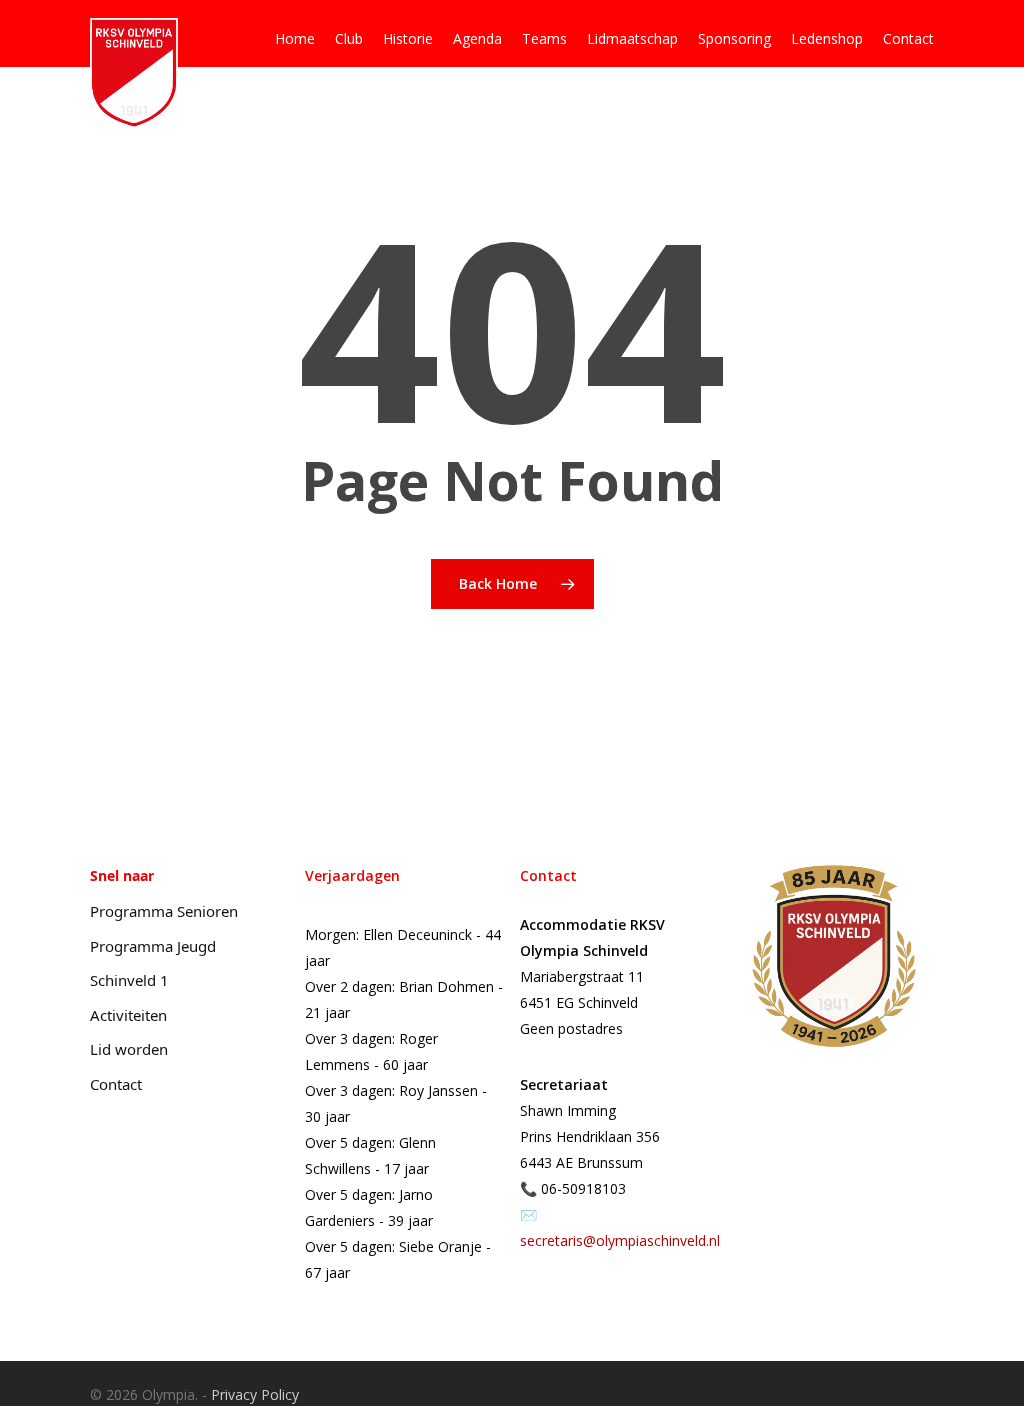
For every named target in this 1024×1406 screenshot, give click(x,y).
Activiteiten (128, 1015)
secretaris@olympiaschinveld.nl (620, 1240)
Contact (116, 1084)
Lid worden (129, 1049)
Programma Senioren (164, 911)
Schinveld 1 (129, 980)
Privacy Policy (255, 1394)
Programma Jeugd (153, 946)
